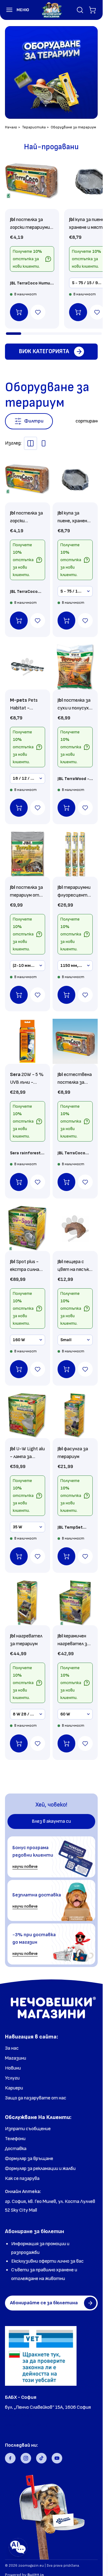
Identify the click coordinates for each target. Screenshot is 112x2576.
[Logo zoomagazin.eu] (52, 10)
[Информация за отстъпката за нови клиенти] (48, 259)
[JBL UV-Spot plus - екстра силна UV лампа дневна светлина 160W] (28, 1228)
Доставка (16, 2149)
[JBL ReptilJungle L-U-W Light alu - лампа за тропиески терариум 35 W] (28, 1416)
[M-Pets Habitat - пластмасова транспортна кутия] (28, 667)
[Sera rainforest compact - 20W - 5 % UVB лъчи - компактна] (28, 1041)
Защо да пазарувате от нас (36, 2098)
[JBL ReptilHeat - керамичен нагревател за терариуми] (75, 1603)
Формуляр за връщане (29, 2159)
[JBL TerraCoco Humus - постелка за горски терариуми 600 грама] (32, 182)
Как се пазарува (22, 2179)
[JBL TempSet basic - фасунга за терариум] (75, 1416)
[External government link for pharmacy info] (41, 2356)
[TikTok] (41, 2458)
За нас (12, 2048)
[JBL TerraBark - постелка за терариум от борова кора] (28, 854)
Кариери (14, 2088)
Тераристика (34, 127)
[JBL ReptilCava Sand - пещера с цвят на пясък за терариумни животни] (75, 1228)
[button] (15, 10)
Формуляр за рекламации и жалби (40, 2169)
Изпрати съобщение (28, 2129)
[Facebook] (10, 2458)
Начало (11, 127)
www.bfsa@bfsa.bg (27, 2425)
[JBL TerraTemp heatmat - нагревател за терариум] (28, 1603)
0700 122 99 (19, 2416)
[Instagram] (26, 2458)
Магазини (16, 2058)
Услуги (12, 2078)
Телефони (15, 2139)
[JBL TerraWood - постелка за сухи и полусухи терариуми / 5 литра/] (75, 667)
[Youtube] (57, 2458)
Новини (13, 2068)
